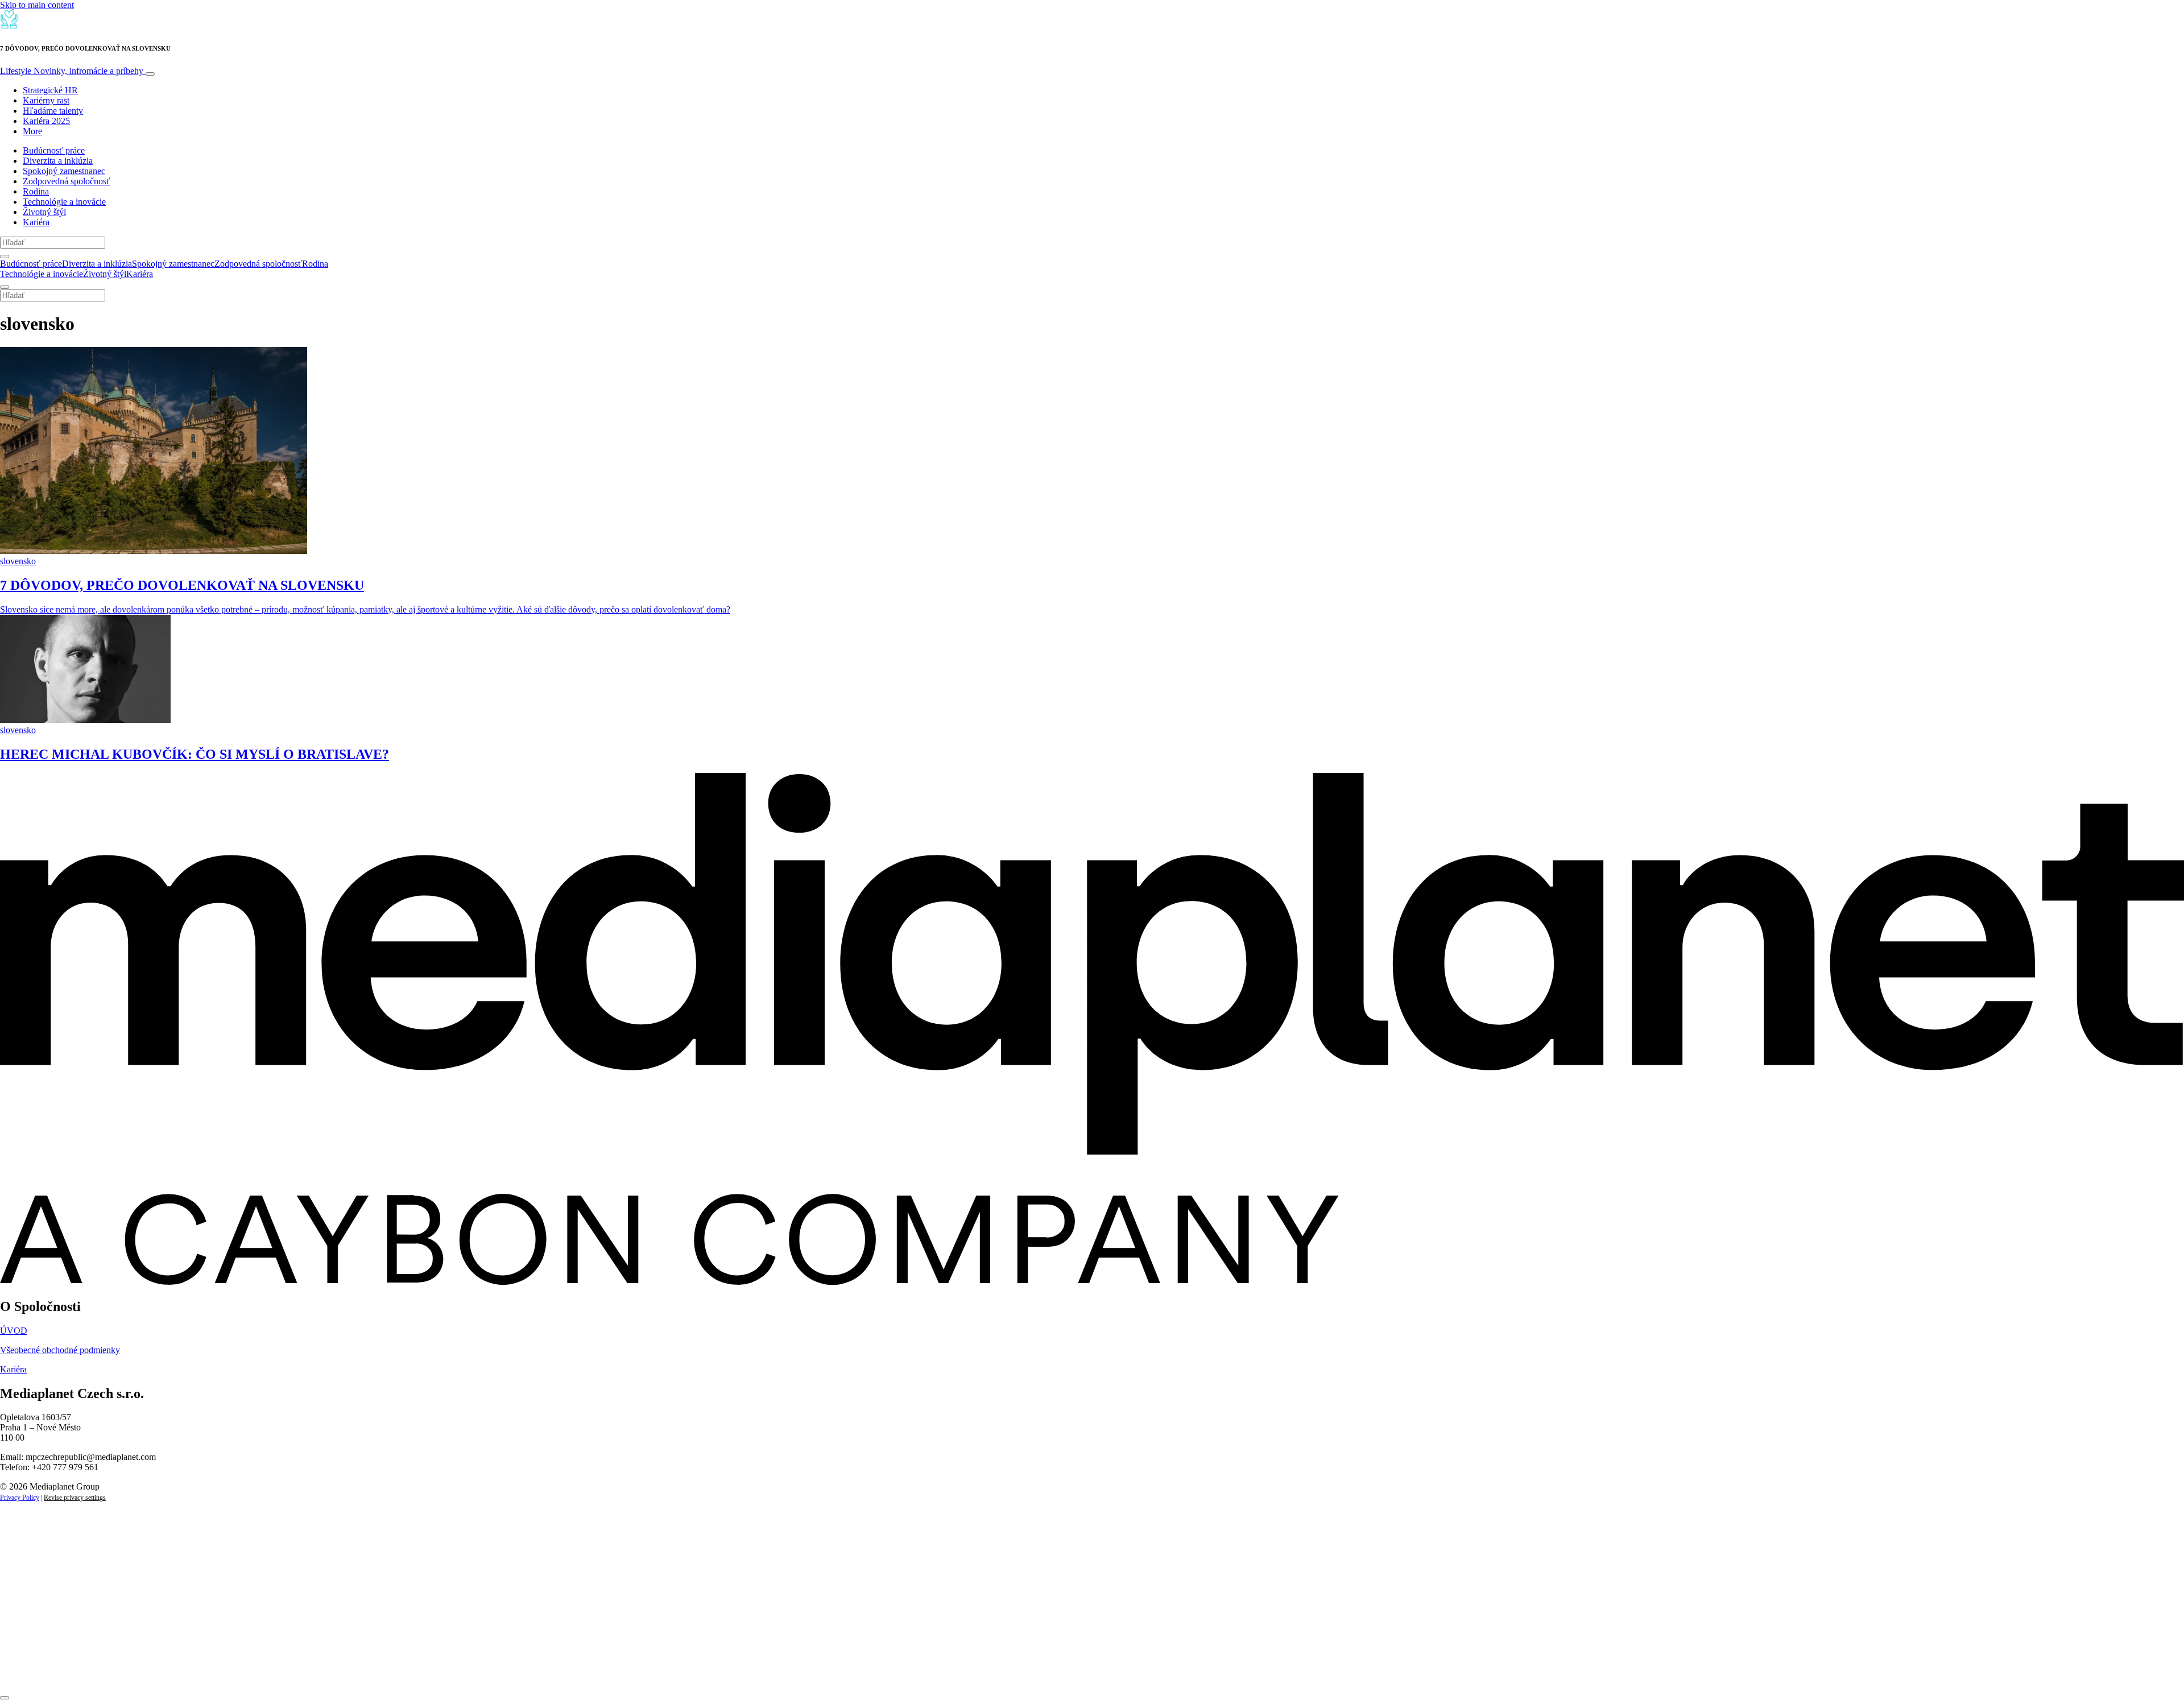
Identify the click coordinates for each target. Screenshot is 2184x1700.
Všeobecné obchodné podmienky (60, 1350)
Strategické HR (50, 90)
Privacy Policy (20, 1498)
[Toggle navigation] (150, 74)
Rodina (36, 191)
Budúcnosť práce (54, 150)
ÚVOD (14, 1331)
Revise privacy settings (75, 1498)
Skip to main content (37, 5)
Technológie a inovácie (64, 202)
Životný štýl (44, 212)
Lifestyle (72, 71)
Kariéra (36, 222)
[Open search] (5, 257)
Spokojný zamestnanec (64, 171)
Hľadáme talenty (53, 111)
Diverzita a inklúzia (58, 161)
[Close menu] (5, 287)
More (32, 131)
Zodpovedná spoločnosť (67, 181)
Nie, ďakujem (233, 1670)
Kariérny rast (46, 100)
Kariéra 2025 (46, 121)
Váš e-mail (36, 1631)
